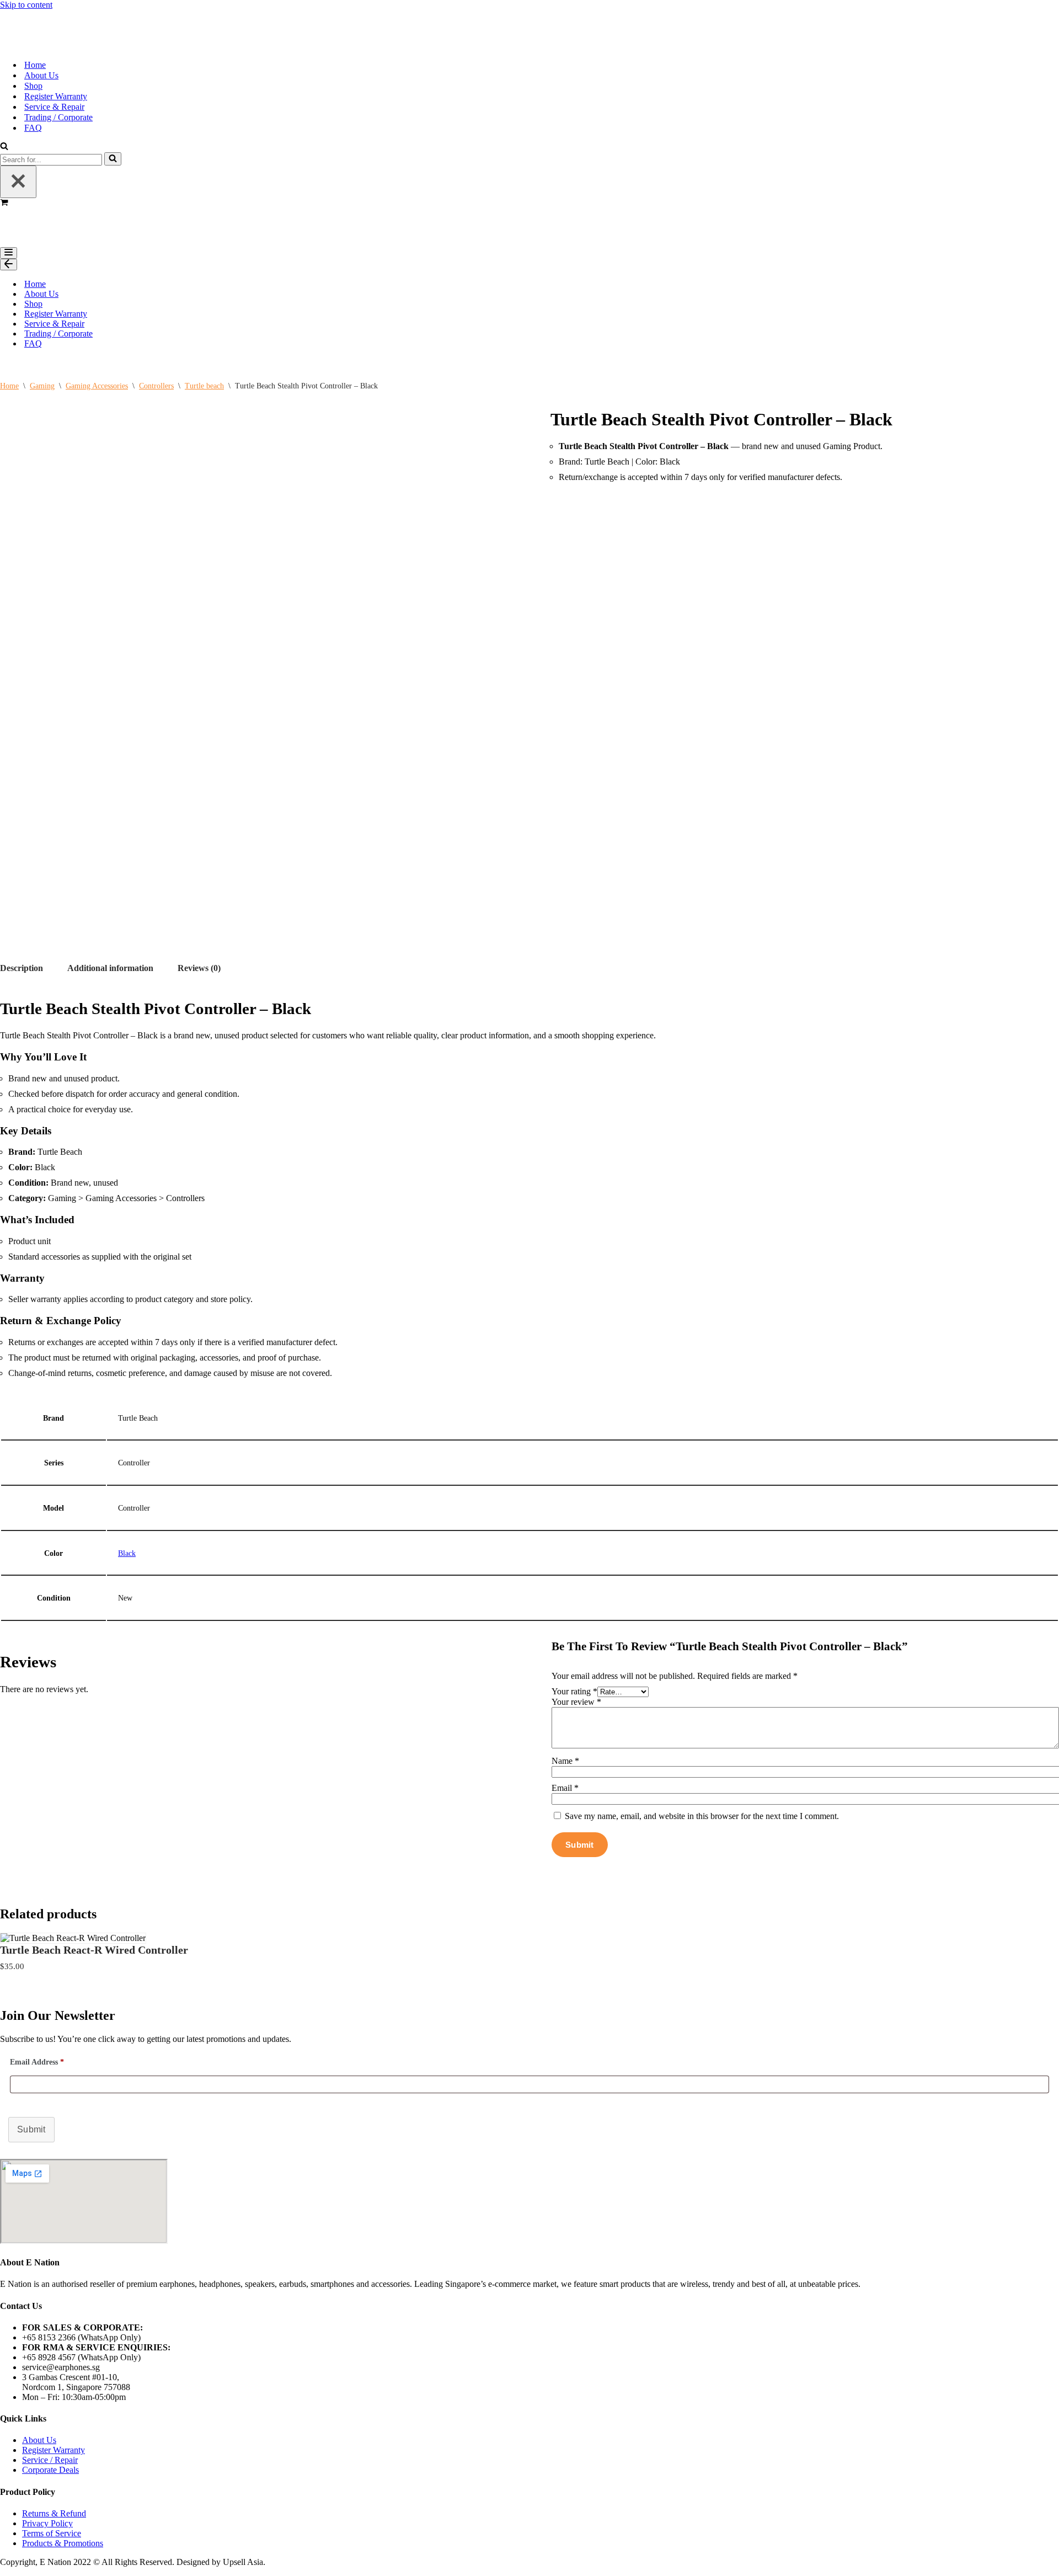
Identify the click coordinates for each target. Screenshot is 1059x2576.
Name (565, 1756)
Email (565, 1783)
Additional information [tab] (110, 964)
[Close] (18, 180)
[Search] (4, 145)
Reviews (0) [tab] (199, 964)
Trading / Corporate (58, 115)
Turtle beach (204, 382)
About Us (41, 73)
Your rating (574, 1687)
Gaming (42, 382)
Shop (33, 84)
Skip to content (26, 5)
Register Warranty (56, 94)
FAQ (33, 126)
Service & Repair (54, 105)
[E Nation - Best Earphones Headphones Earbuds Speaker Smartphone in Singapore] (30, 18)
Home (35, 63)
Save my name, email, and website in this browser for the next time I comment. (702, 1812)
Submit (31, 2125)
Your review (576, 1697)
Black (127, 1549)
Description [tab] (22, 964)
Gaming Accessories (97, 382)
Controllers (156, 382)
